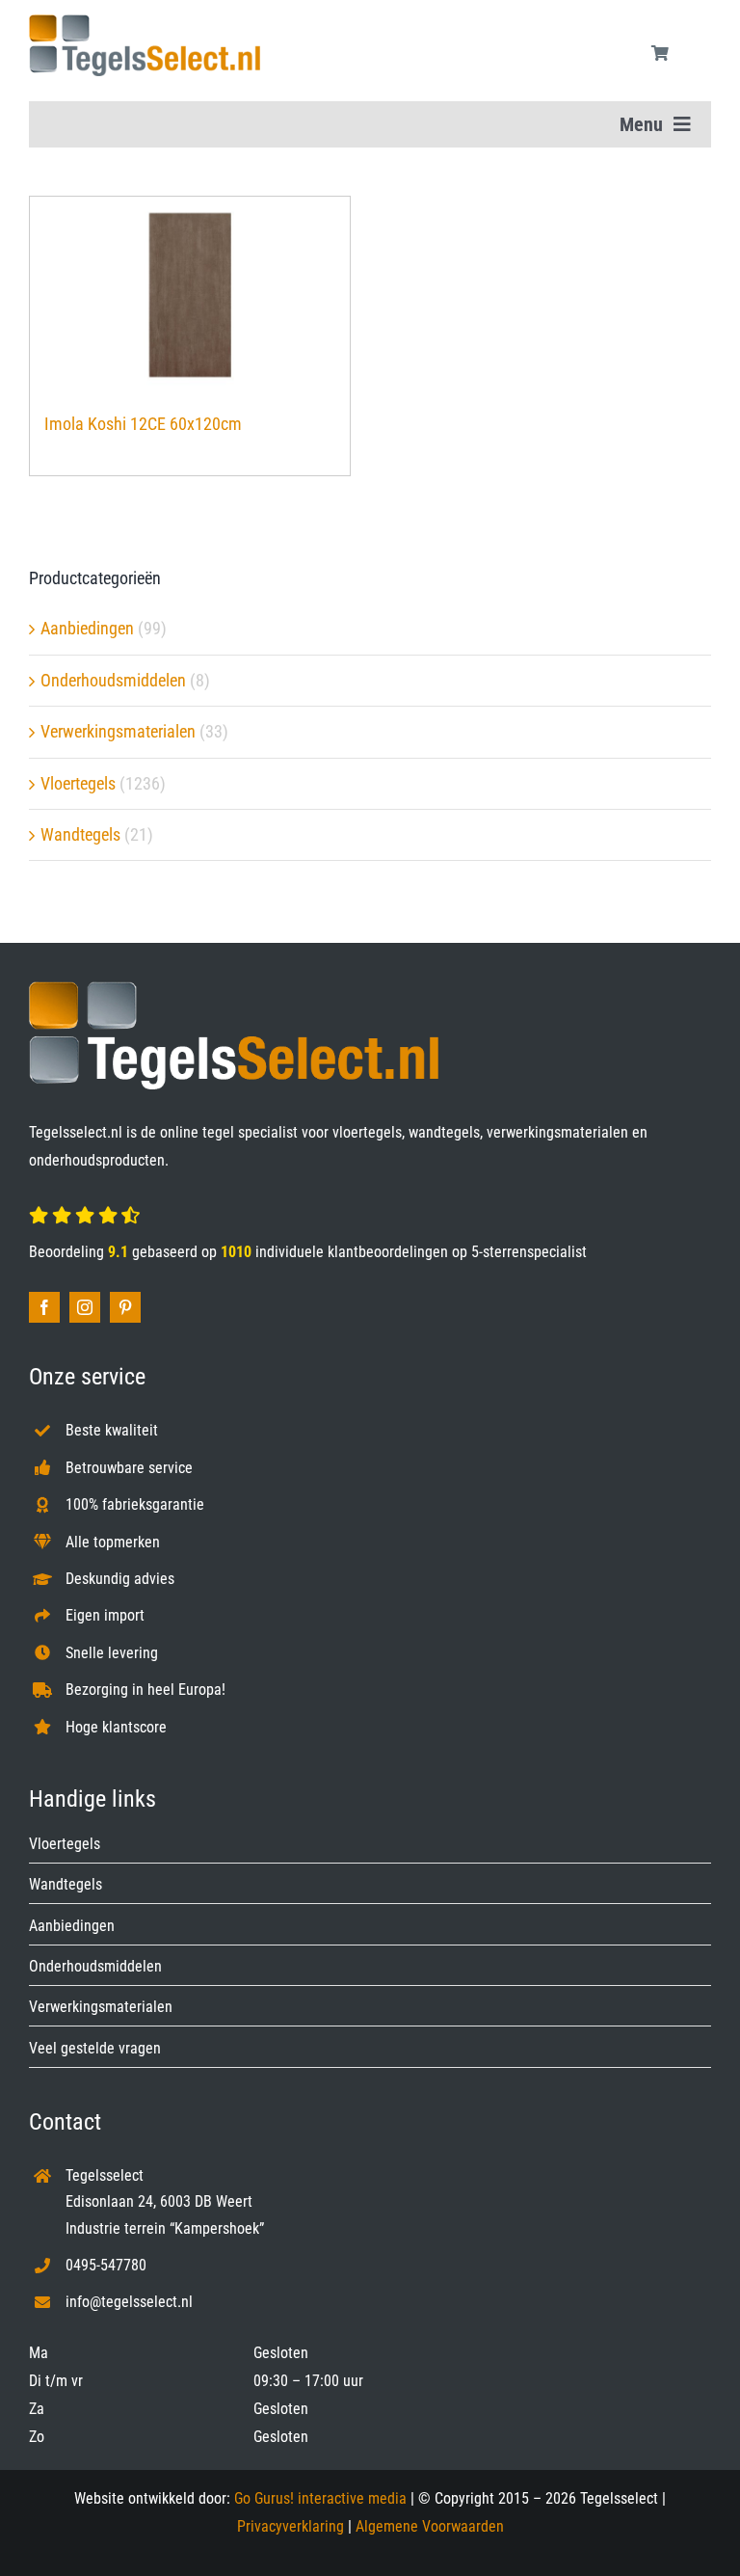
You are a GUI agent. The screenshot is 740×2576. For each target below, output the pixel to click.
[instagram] (85, 1307)
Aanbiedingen (87, 628)
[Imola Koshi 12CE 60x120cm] (190, 295)
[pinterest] (125, 1307)
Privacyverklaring (291, 2526)
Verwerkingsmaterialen (118, 731)
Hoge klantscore (116, 1727)
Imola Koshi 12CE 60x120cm (143, 424)
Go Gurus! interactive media (320, 2498)
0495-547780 (106, 2265)
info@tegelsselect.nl (129, 2302)
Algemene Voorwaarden (430, 2526)
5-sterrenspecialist (529, 1252)
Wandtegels (80, 834)
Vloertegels (78, 783)
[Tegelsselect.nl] (145, 23)
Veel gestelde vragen (95, 2048)
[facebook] (44, 1307)
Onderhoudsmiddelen (113, 680)
